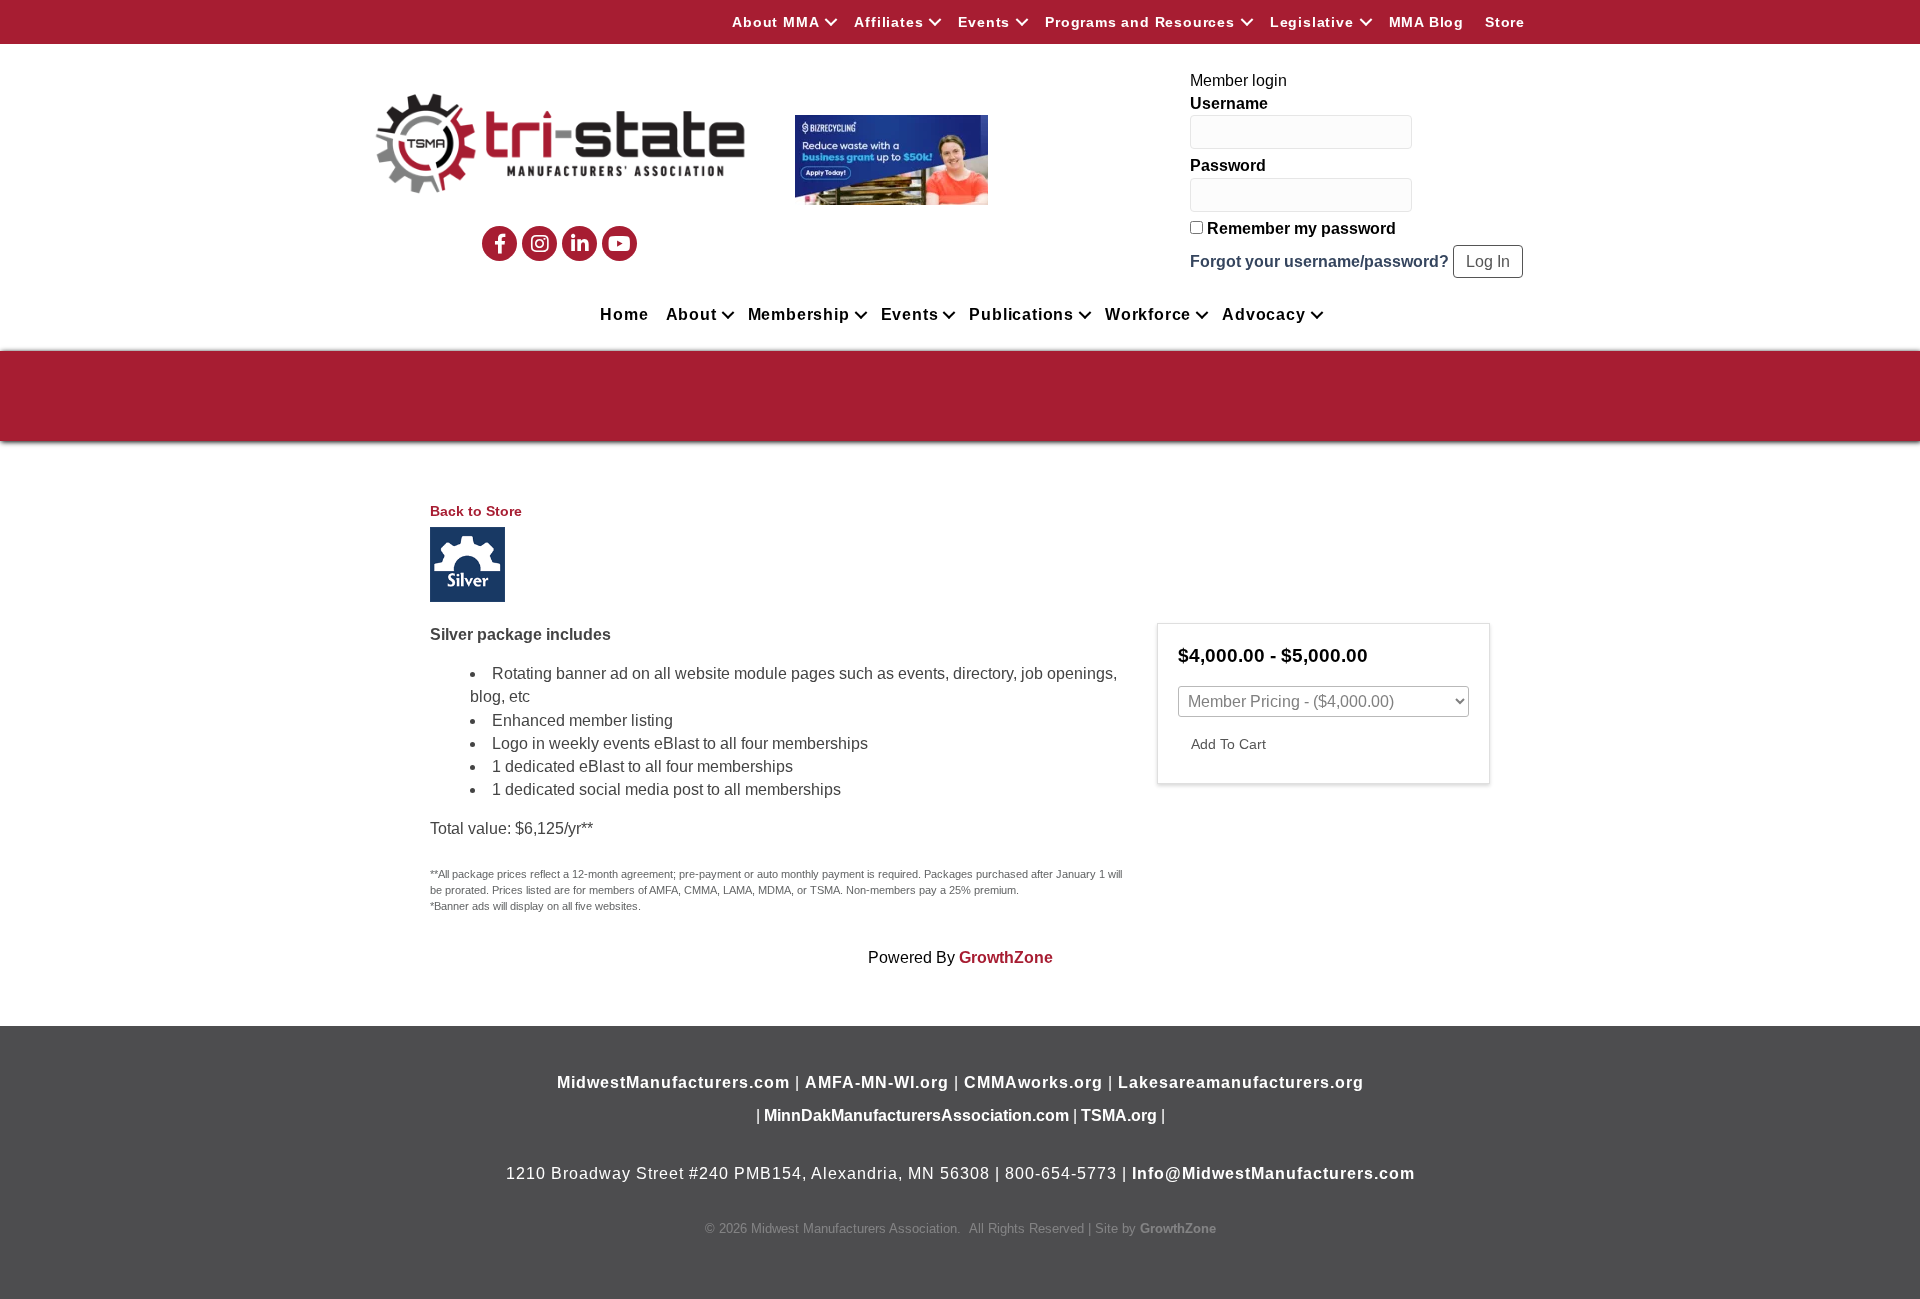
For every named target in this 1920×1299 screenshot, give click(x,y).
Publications (1021, 314)
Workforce (1148, 314)
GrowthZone (1006, 957)
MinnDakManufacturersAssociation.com (916, 1115)
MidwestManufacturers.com (673, 1082)
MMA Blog (1426, 22)
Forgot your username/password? (1319, 261)
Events (984, 22)
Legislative (1312, 22)
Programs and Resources (1140, 22)
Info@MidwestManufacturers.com (1273, 1173)
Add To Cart (1228, 744)
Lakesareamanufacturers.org (1241, 1082)
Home (624, 314)
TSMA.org (1119, 1115)
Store (1505, 22)
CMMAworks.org (1033, 1082)
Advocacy (1263, 314)
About (691, 314)
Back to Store (476, 511)
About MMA (775, 22)
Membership (799, 314)
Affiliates (888, 22)
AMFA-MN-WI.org (877, 1082)
